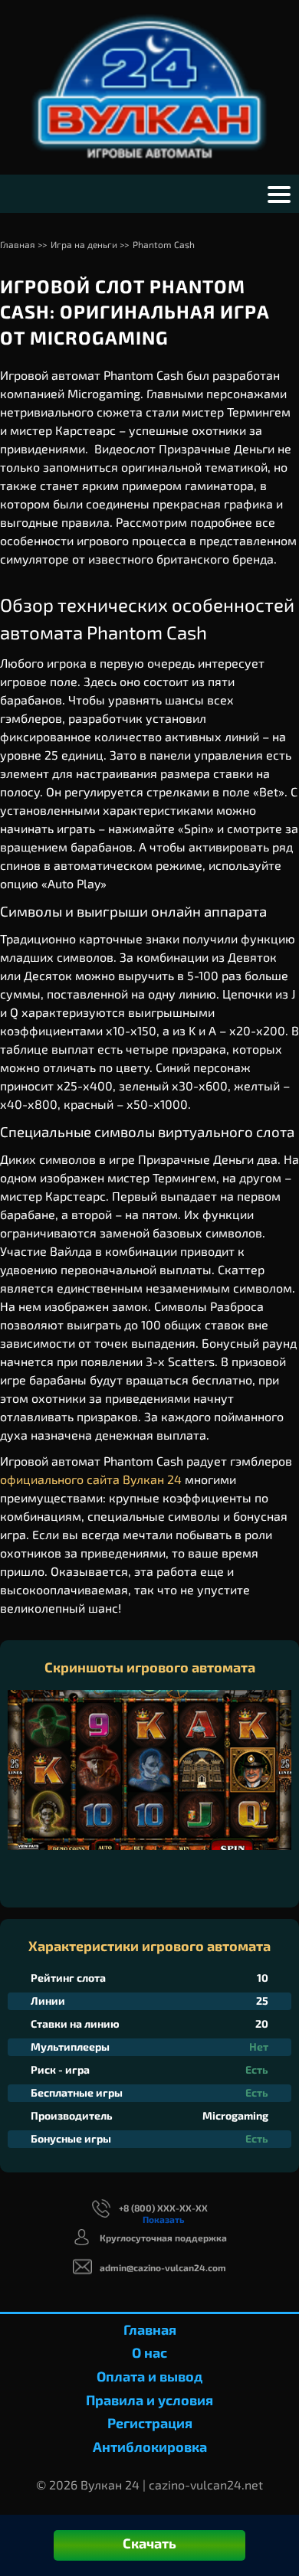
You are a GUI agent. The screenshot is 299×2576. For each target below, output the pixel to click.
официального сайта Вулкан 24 (91, 1479)
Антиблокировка (150, 2447)
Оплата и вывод (149, 2376)
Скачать (149, 2543)
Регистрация (150, 2423)
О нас (149, 2352)
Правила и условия (149, 2400)
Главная (150, 2329)
